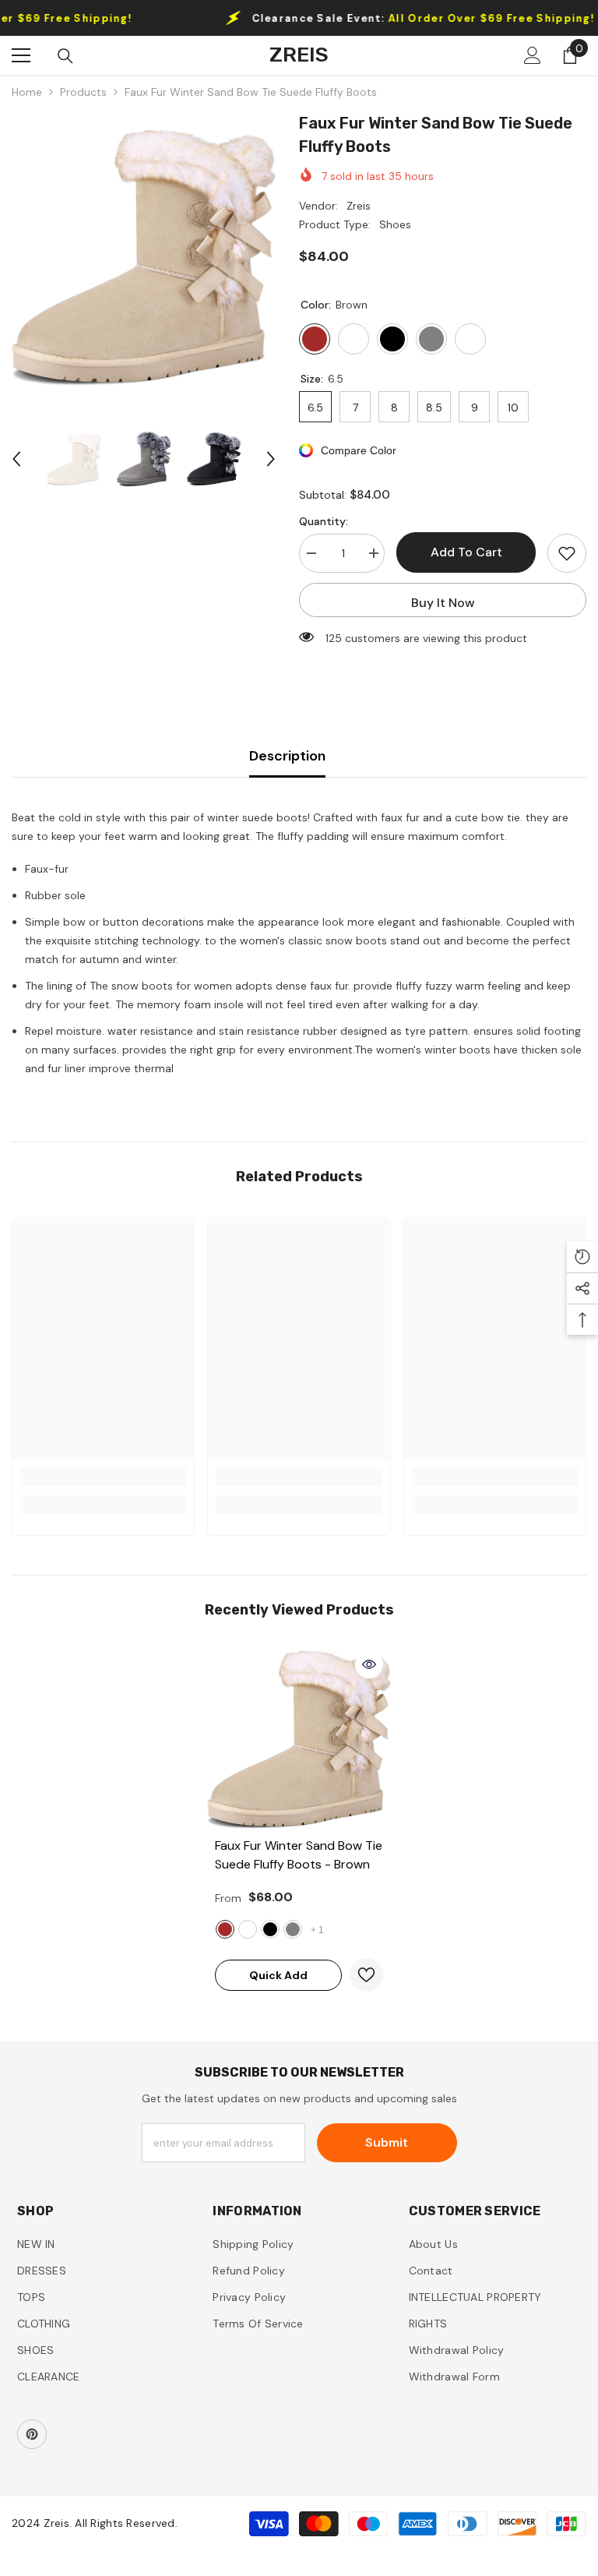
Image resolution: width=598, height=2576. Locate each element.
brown (225, 1929)
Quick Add (278, 1975)
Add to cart (466, 552)
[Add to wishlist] (567, 553)
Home (27, 92)
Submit (387, 2142)
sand (248, 1929)
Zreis (359, 206)
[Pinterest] (32, 2434)
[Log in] (533, 55)
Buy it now (443, 603)
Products (83, 92)
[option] (144, 258)
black (270, 1929)
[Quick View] (369, 1664)
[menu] (21, 55)
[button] (16, 459)
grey (293, 1929)
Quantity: (324, 521)
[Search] (65, 56)
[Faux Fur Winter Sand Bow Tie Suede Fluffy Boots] (299, 1740)
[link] (103, 1477)
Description (287, 756)
